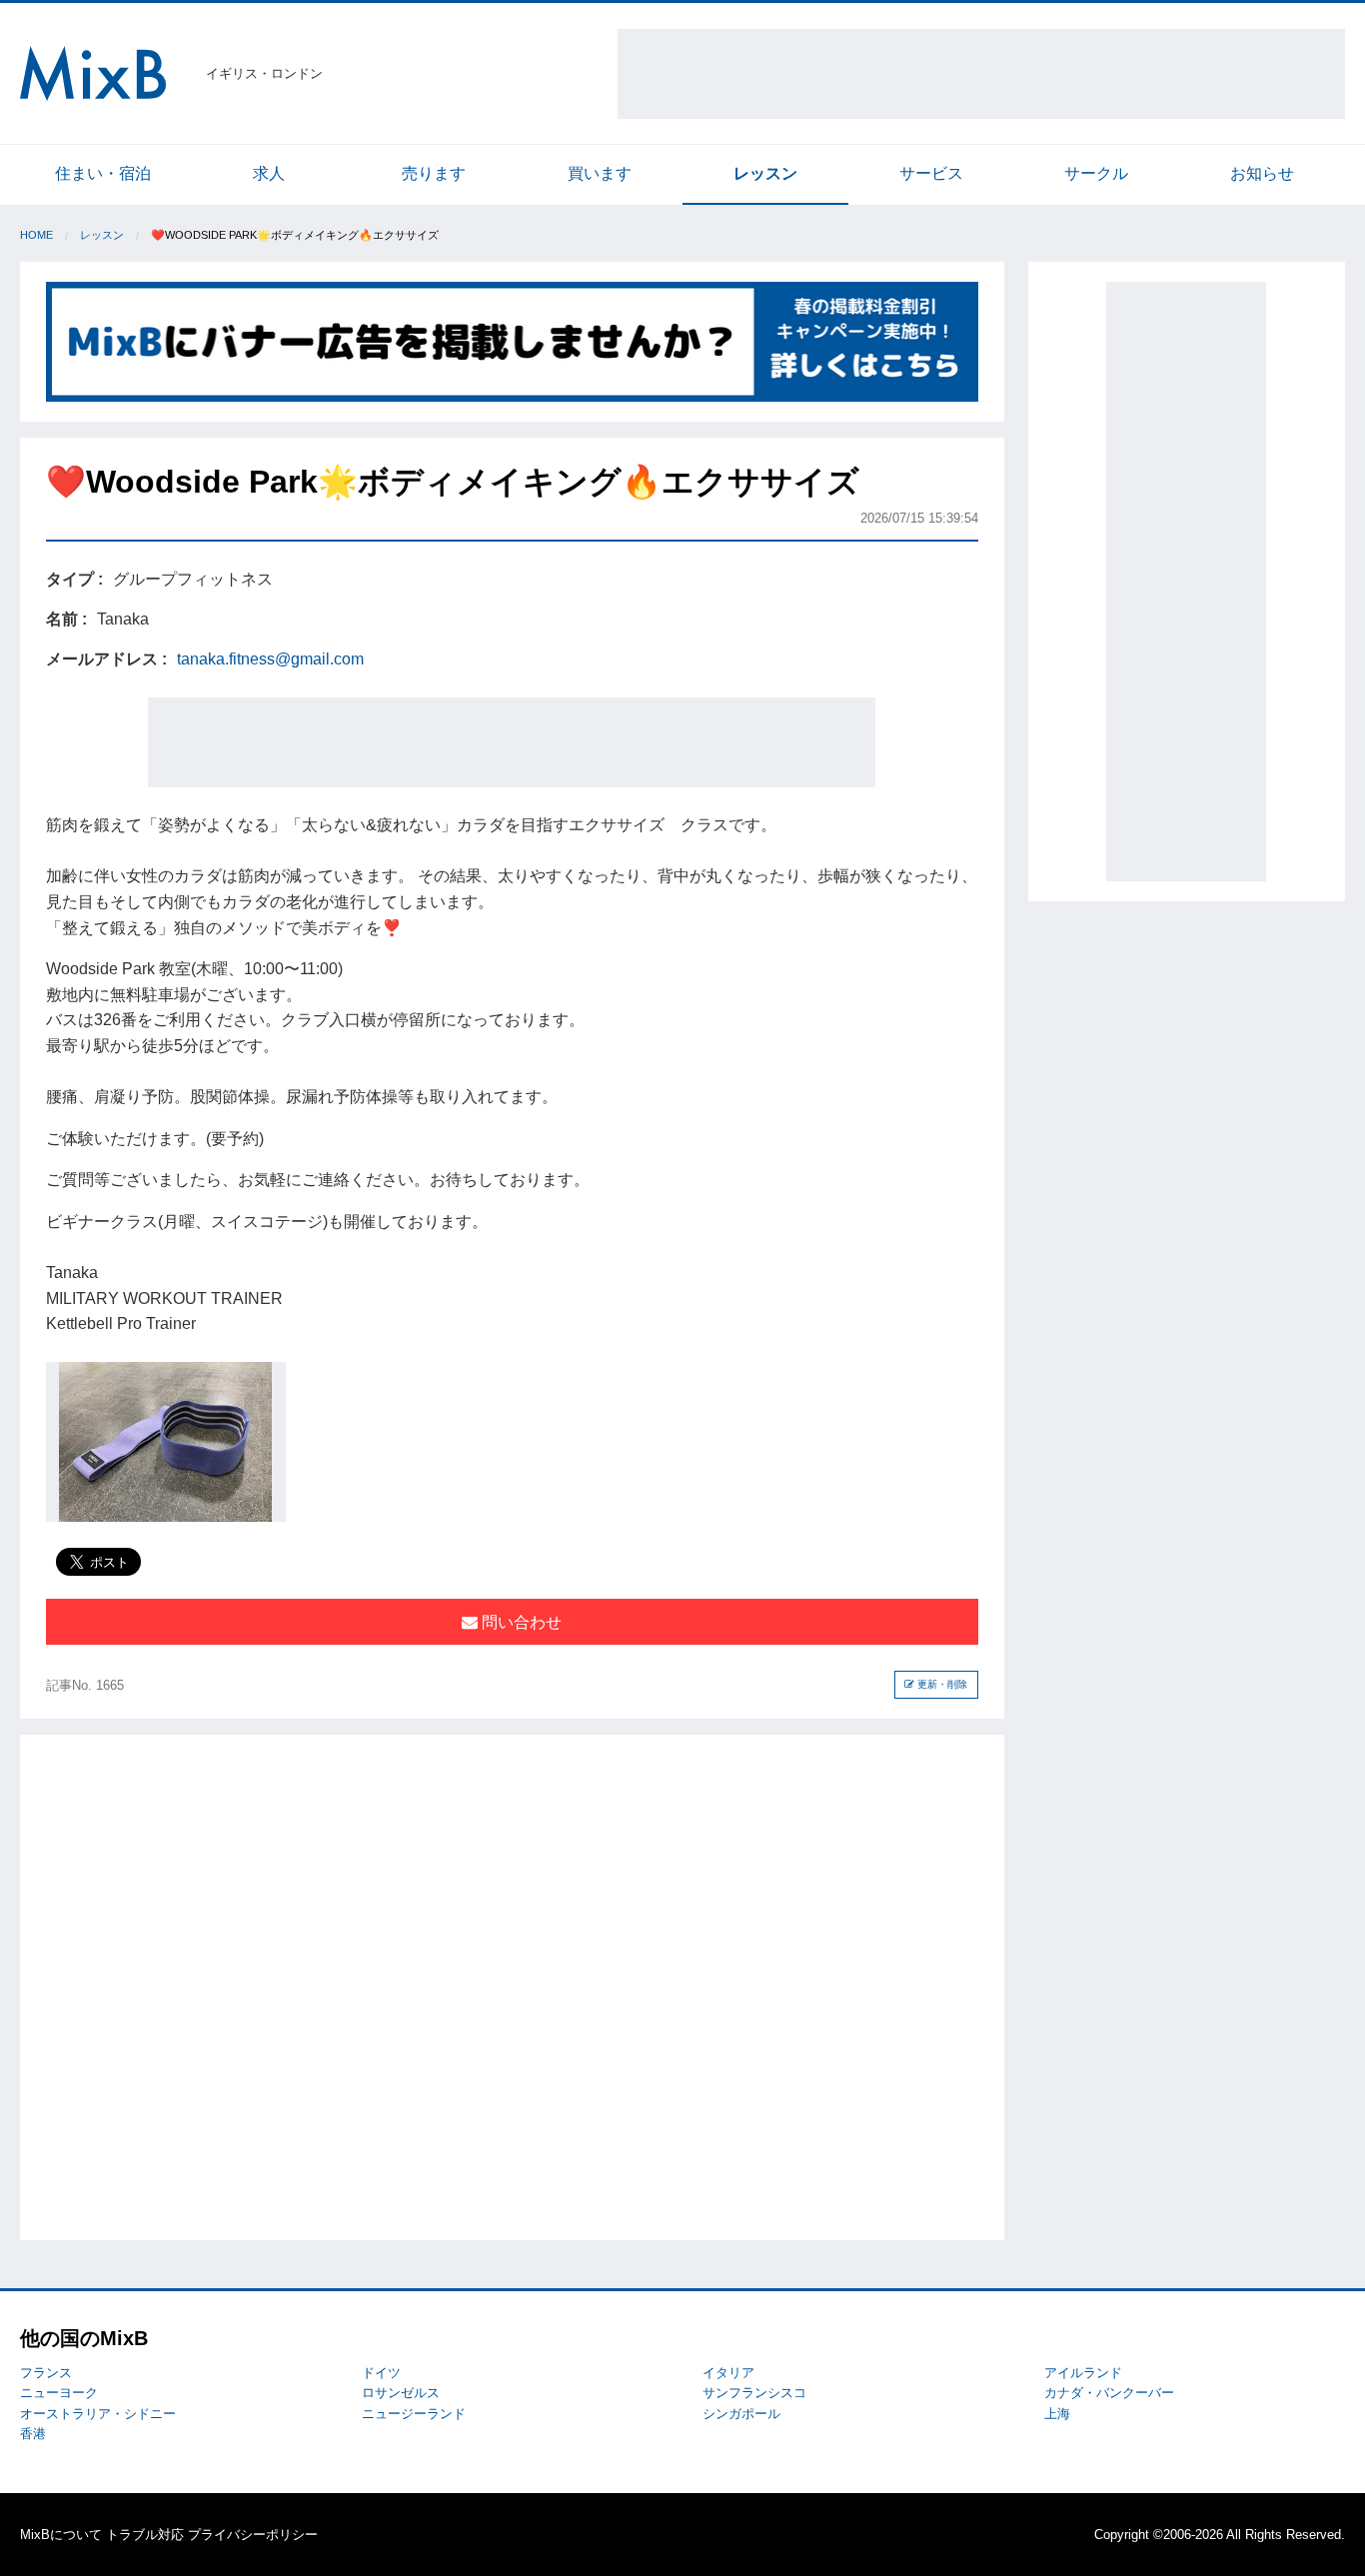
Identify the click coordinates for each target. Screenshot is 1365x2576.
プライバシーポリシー (253, 2535)
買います (600, 173)
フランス (46, 2373)
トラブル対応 (145, 2535)
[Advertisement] (981, 74)
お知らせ (1262, 173)
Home (36, 235)
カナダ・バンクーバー (1109, 2393)
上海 (1057, 2414)
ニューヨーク (59, 2393)
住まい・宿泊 (103, 173)
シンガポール (741, 2414)
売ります (434, 173)
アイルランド (1083, 2373)
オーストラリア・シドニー (98, 2414)
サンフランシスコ (754, 2393)
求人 (269, 173)
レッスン (765, 173)
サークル (1096, 173)
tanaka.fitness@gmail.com (270, 659)
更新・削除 (941, 1684)
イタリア (728, 2373)
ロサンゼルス (401, 2393)
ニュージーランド (414, 2414)
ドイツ (381, 2373)
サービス (931, 173)
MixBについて (61, 2535)
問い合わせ (520, 1622)
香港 (33, 2434)
